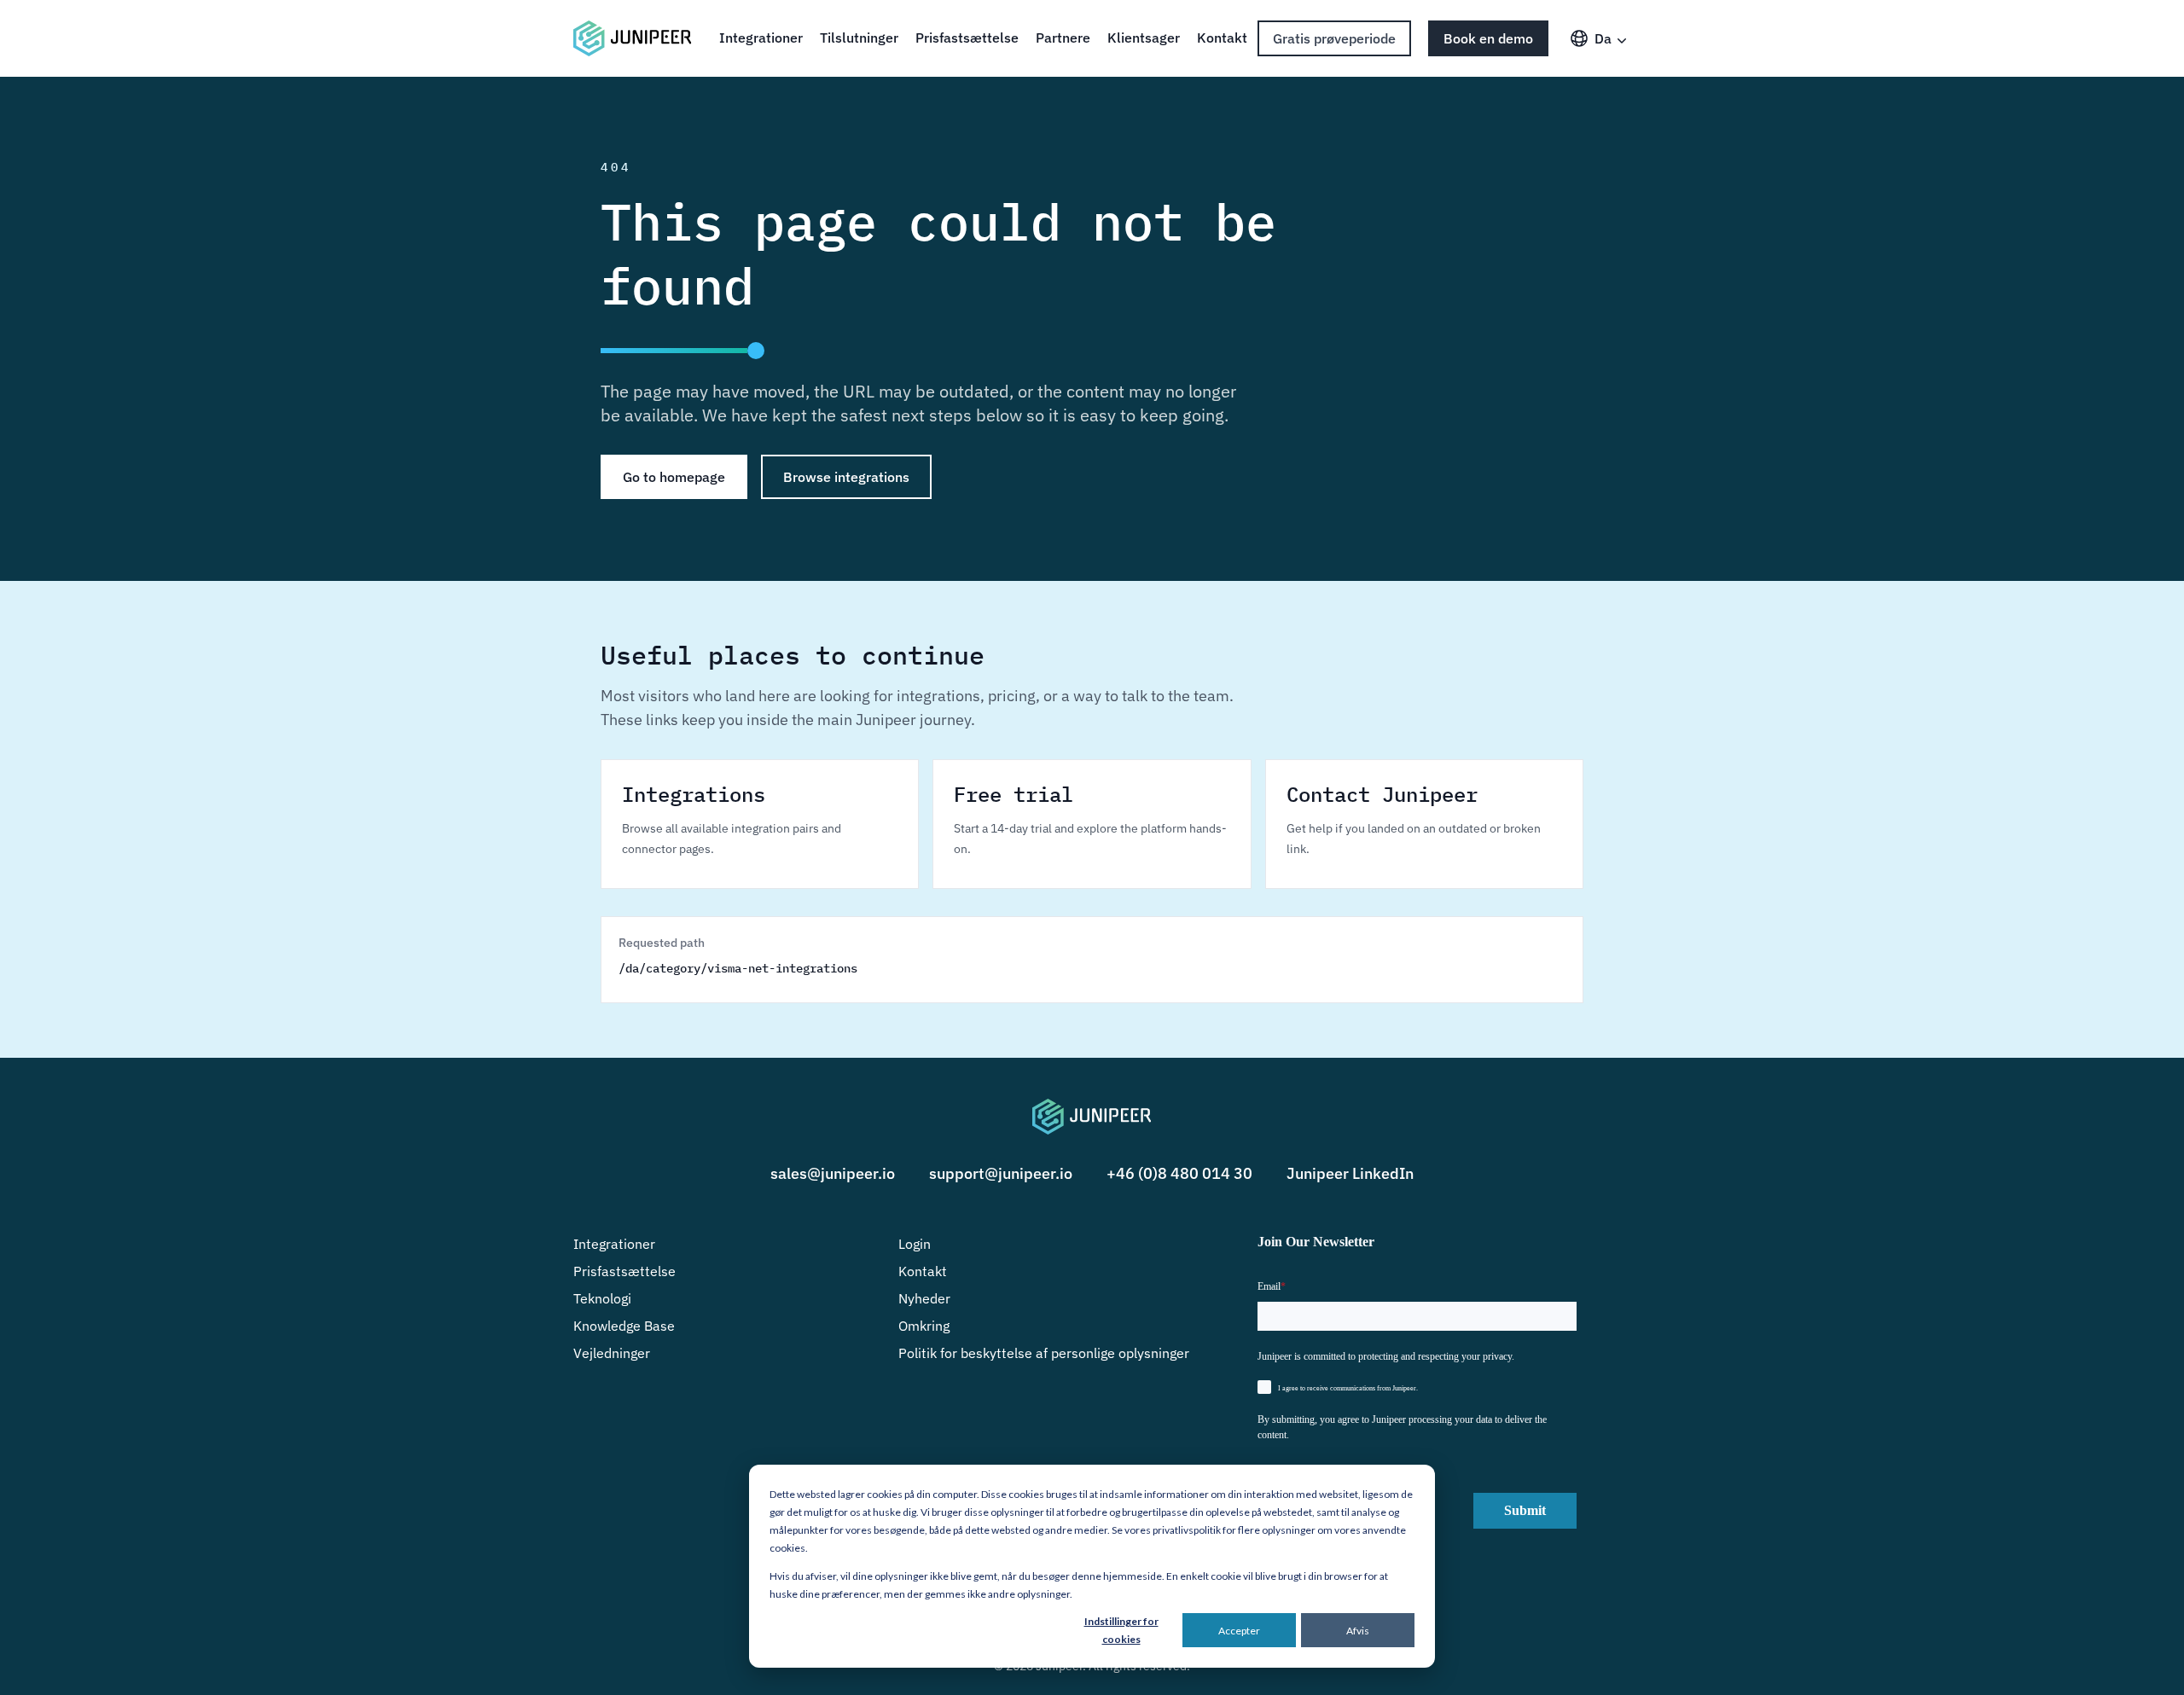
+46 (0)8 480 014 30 (1179, 1173)
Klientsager (1144, 38)
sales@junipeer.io (833, 1173)
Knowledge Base (624, 1326)
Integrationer (761, 38)
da (1603, 38)
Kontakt (1222, 38)
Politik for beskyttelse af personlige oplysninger (1044, 1353)
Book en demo (1488, 38)
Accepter (1239, 1631)
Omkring (924, 1326)
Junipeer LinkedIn (1350, 1173)
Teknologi (602, 1298)
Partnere (1063, 38)
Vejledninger (612, 1353)
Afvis (1358, 1631)
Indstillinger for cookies (1121, 1630)
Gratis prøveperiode (1334, 38)
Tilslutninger (859, 38)
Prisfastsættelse (967, 38)
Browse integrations (846, 477)
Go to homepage (674, 477)
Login (915, 1244)
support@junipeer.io (1001, 1173)
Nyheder (924, 1298)
